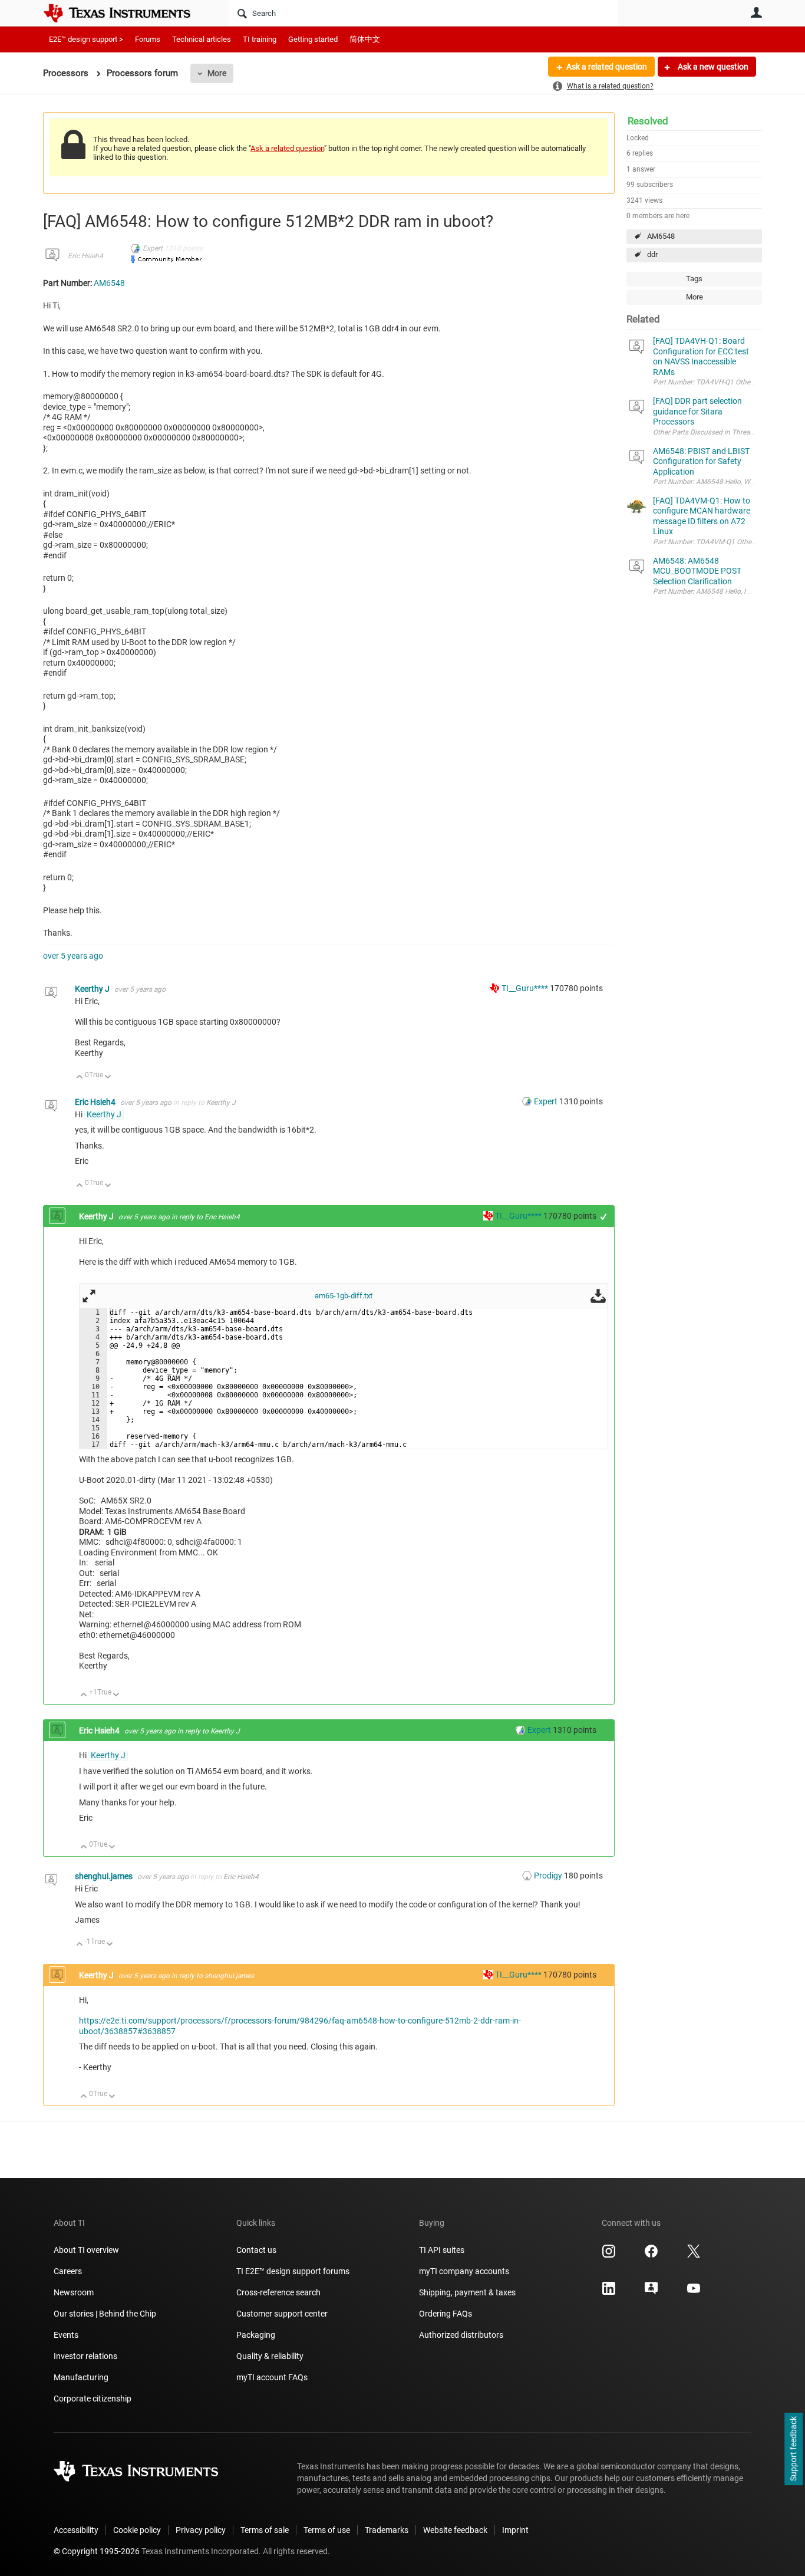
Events (66, 2335)
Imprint (515, 2530)
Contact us (256, 2250)
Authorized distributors (461, 2335)
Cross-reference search (278, 2292)
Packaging (256, 2335)
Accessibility (76, 2530)
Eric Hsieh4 (85, 256)
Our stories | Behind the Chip (105, 2314)
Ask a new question (712, 67)
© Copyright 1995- (97, 2551)
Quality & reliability (270, 2356)
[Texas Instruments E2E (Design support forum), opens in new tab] (651, 2292)
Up (80, 1078)
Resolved (648, 121)
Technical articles (202, 39)
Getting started (313, 39)
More (217, 73)
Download (598, 1296)
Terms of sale (265, 2530)
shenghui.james (105, 1876)
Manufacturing (81, 2377)
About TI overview (86, 2250)
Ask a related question (607, 67)
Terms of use (327, 2530)
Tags (694, 279)
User (756, 12)
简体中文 (365, 39)
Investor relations (85, 2356)
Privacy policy (201, 2530)
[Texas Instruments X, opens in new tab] (694, 2255)
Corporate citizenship (93, 2399)
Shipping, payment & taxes (467, 2292)
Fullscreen (89, 1296)
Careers (68, 2271)
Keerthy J (93, 989)
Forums (148, 39)
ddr (652, 254)
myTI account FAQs (272, 2377)
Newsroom (74, 2292)
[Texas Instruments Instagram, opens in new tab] (609, 2255)
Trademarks (387, 2530)
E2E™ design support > (86, 39)
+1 (604, 1217)
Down (108, 1078)
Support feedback (793, 2449)
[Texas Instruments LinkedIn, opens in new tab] (609, 2292)
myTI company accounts (464, 2271)
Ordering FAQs (446, 2314)
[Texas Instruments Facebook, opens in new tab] (651, 2255)
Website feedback (455, 2530)
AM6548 (661, 236)
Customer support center (282, 2314)
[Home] (126, 13)
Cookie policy (137, 2530)
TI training (260, 39)
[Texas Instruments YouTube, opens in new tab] (694, 2292)
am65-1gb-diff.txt (344, 1296)
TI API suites (442, 2250)
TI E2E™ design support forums (293, 2271)
